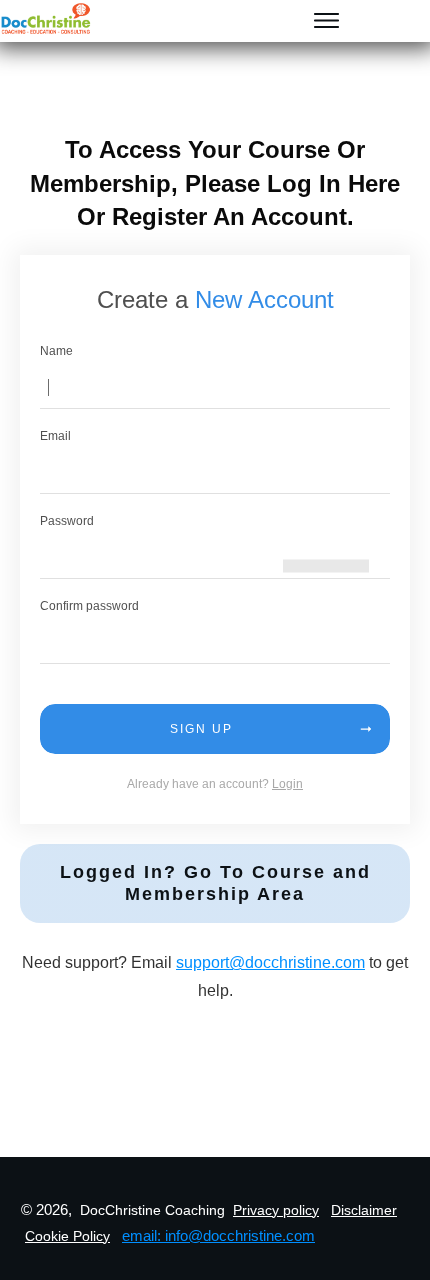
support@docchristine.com (270, 962)
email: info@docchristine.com (218, 1235)
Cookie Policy (67, 1236)
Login (287, 784)
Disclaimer (364, 1210)
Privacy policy (276, 1210)
